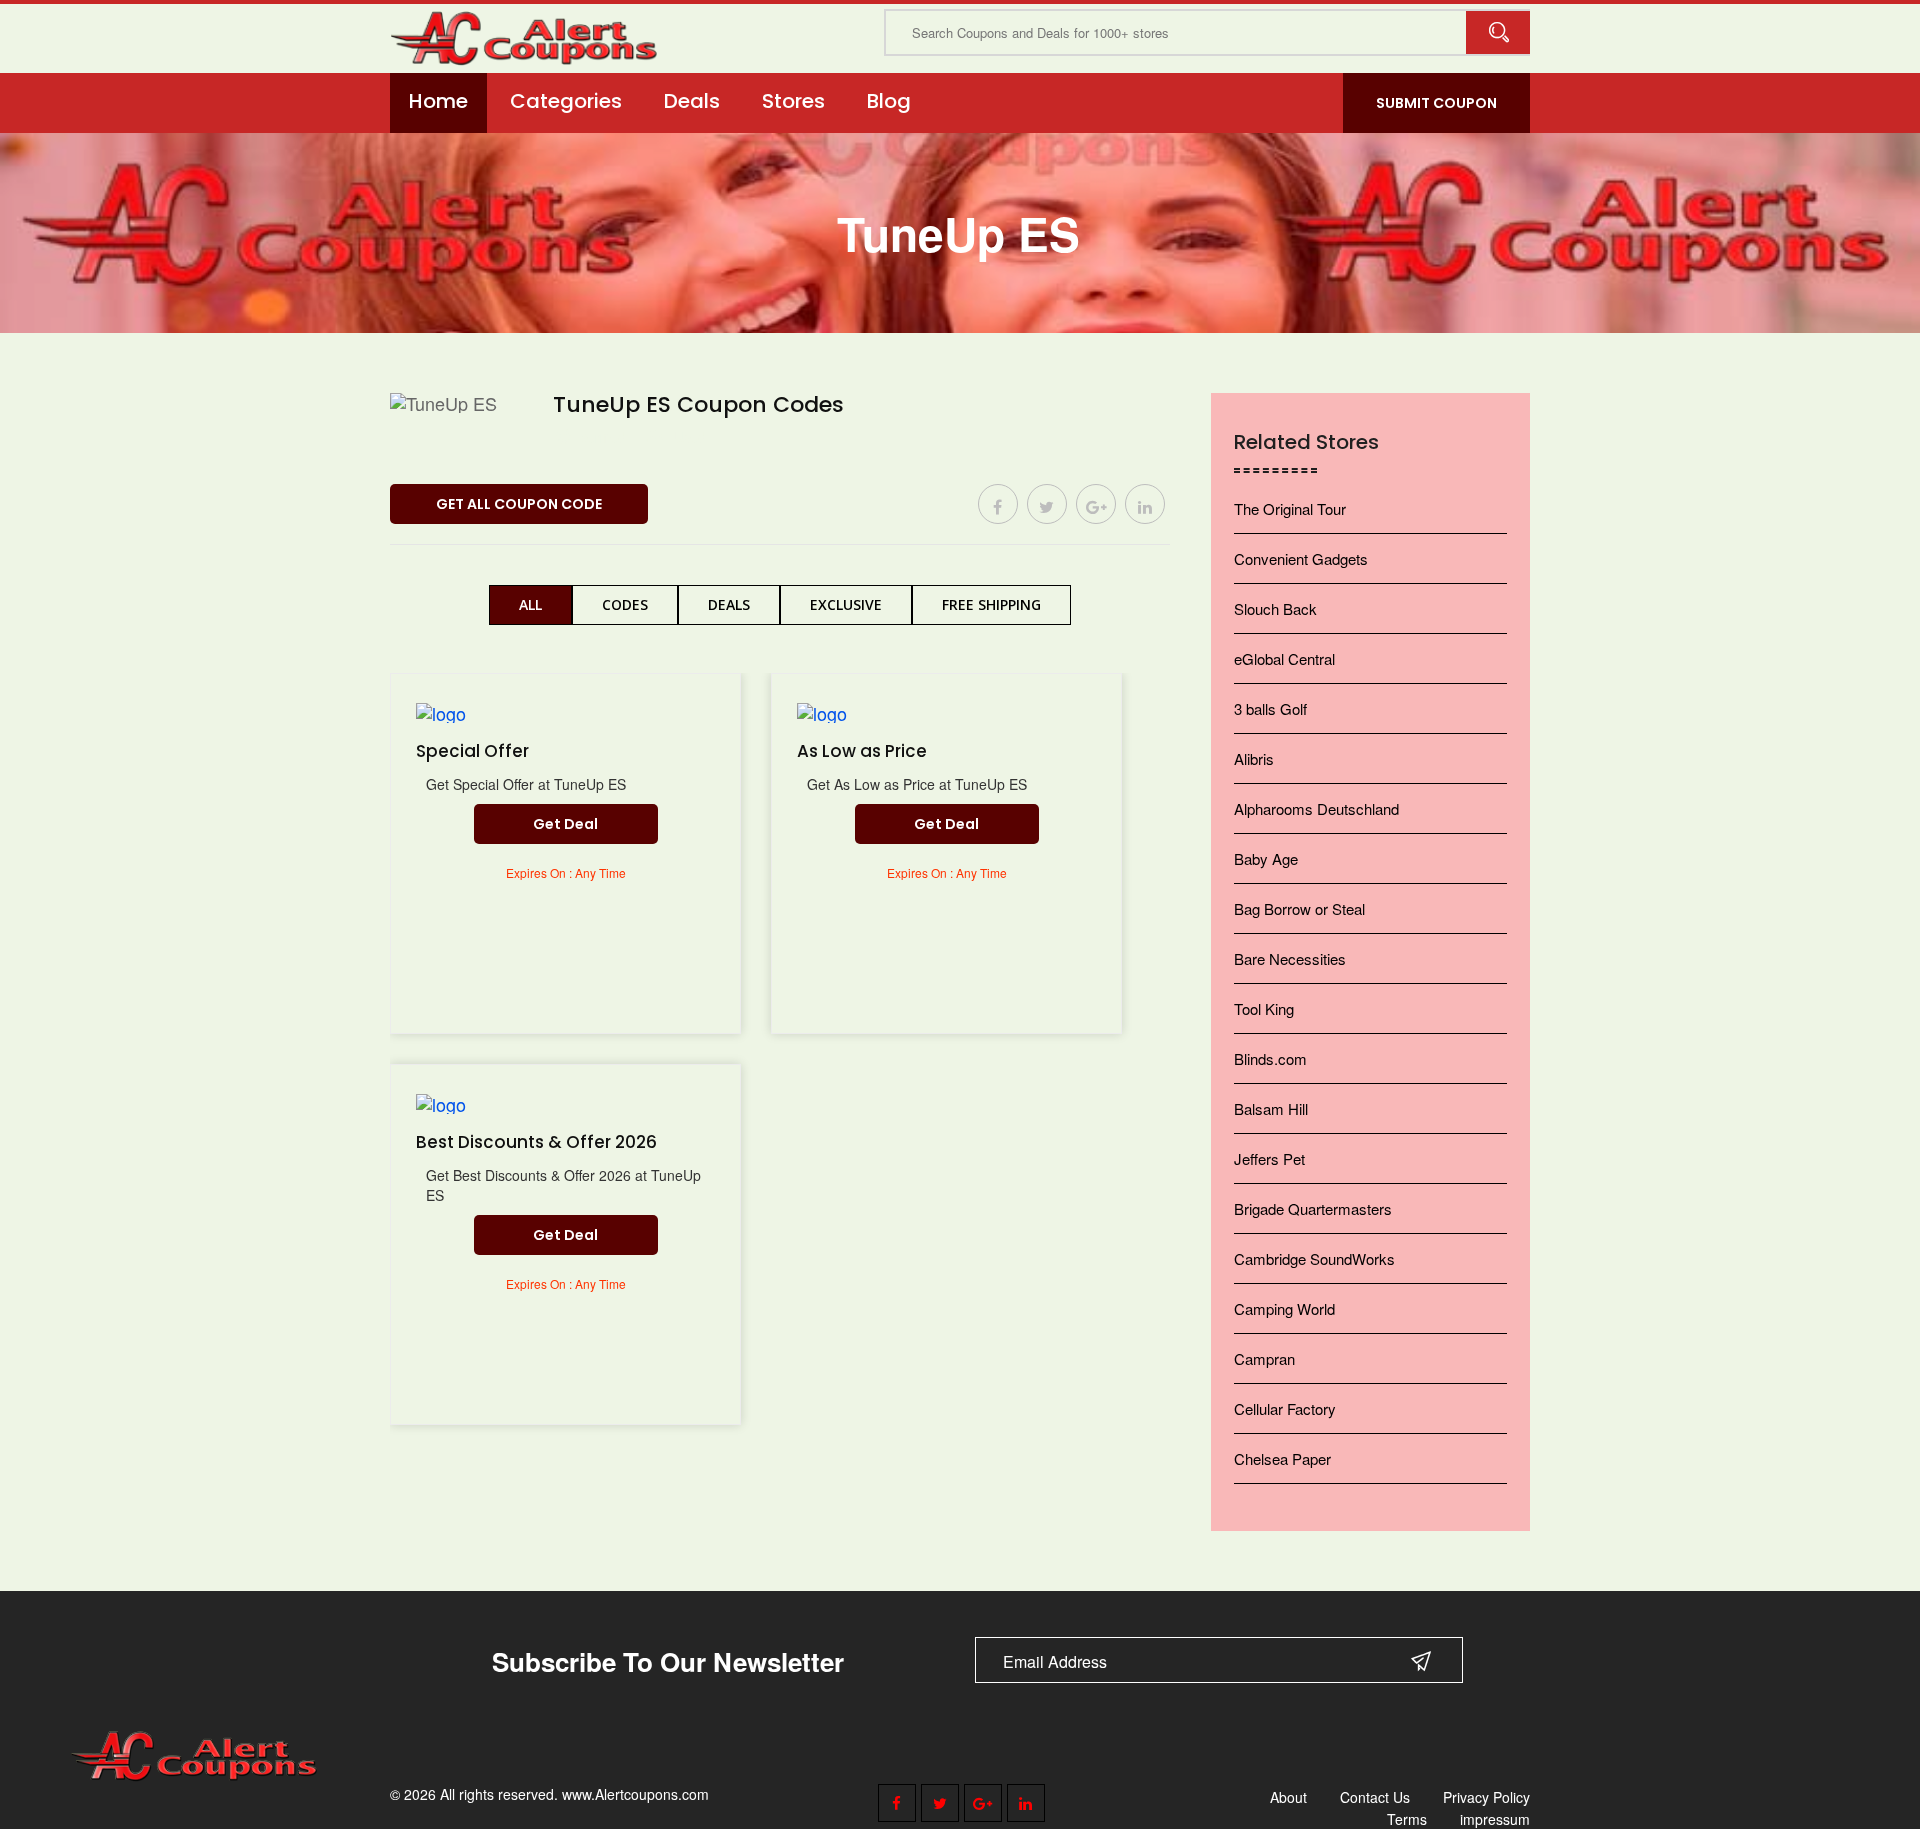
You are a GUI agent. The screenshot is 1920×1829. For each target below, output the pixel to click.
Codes (625, 604)
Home (438, 101)
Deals (692, 101)
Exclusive (846, 604)
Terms (1407, 1819)
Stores (793, 101)
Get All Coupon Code (519, 504)
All (530, 604)
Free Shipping (991, 604)
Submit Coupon (1436, 103)
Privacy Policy (1486, 1797)
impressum (1495, 1819)
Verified (600, 437)
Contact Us (1375, 1797)
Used (687, 437)
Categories (566, 101)
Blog (889, 101)
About (1288, 1797)
